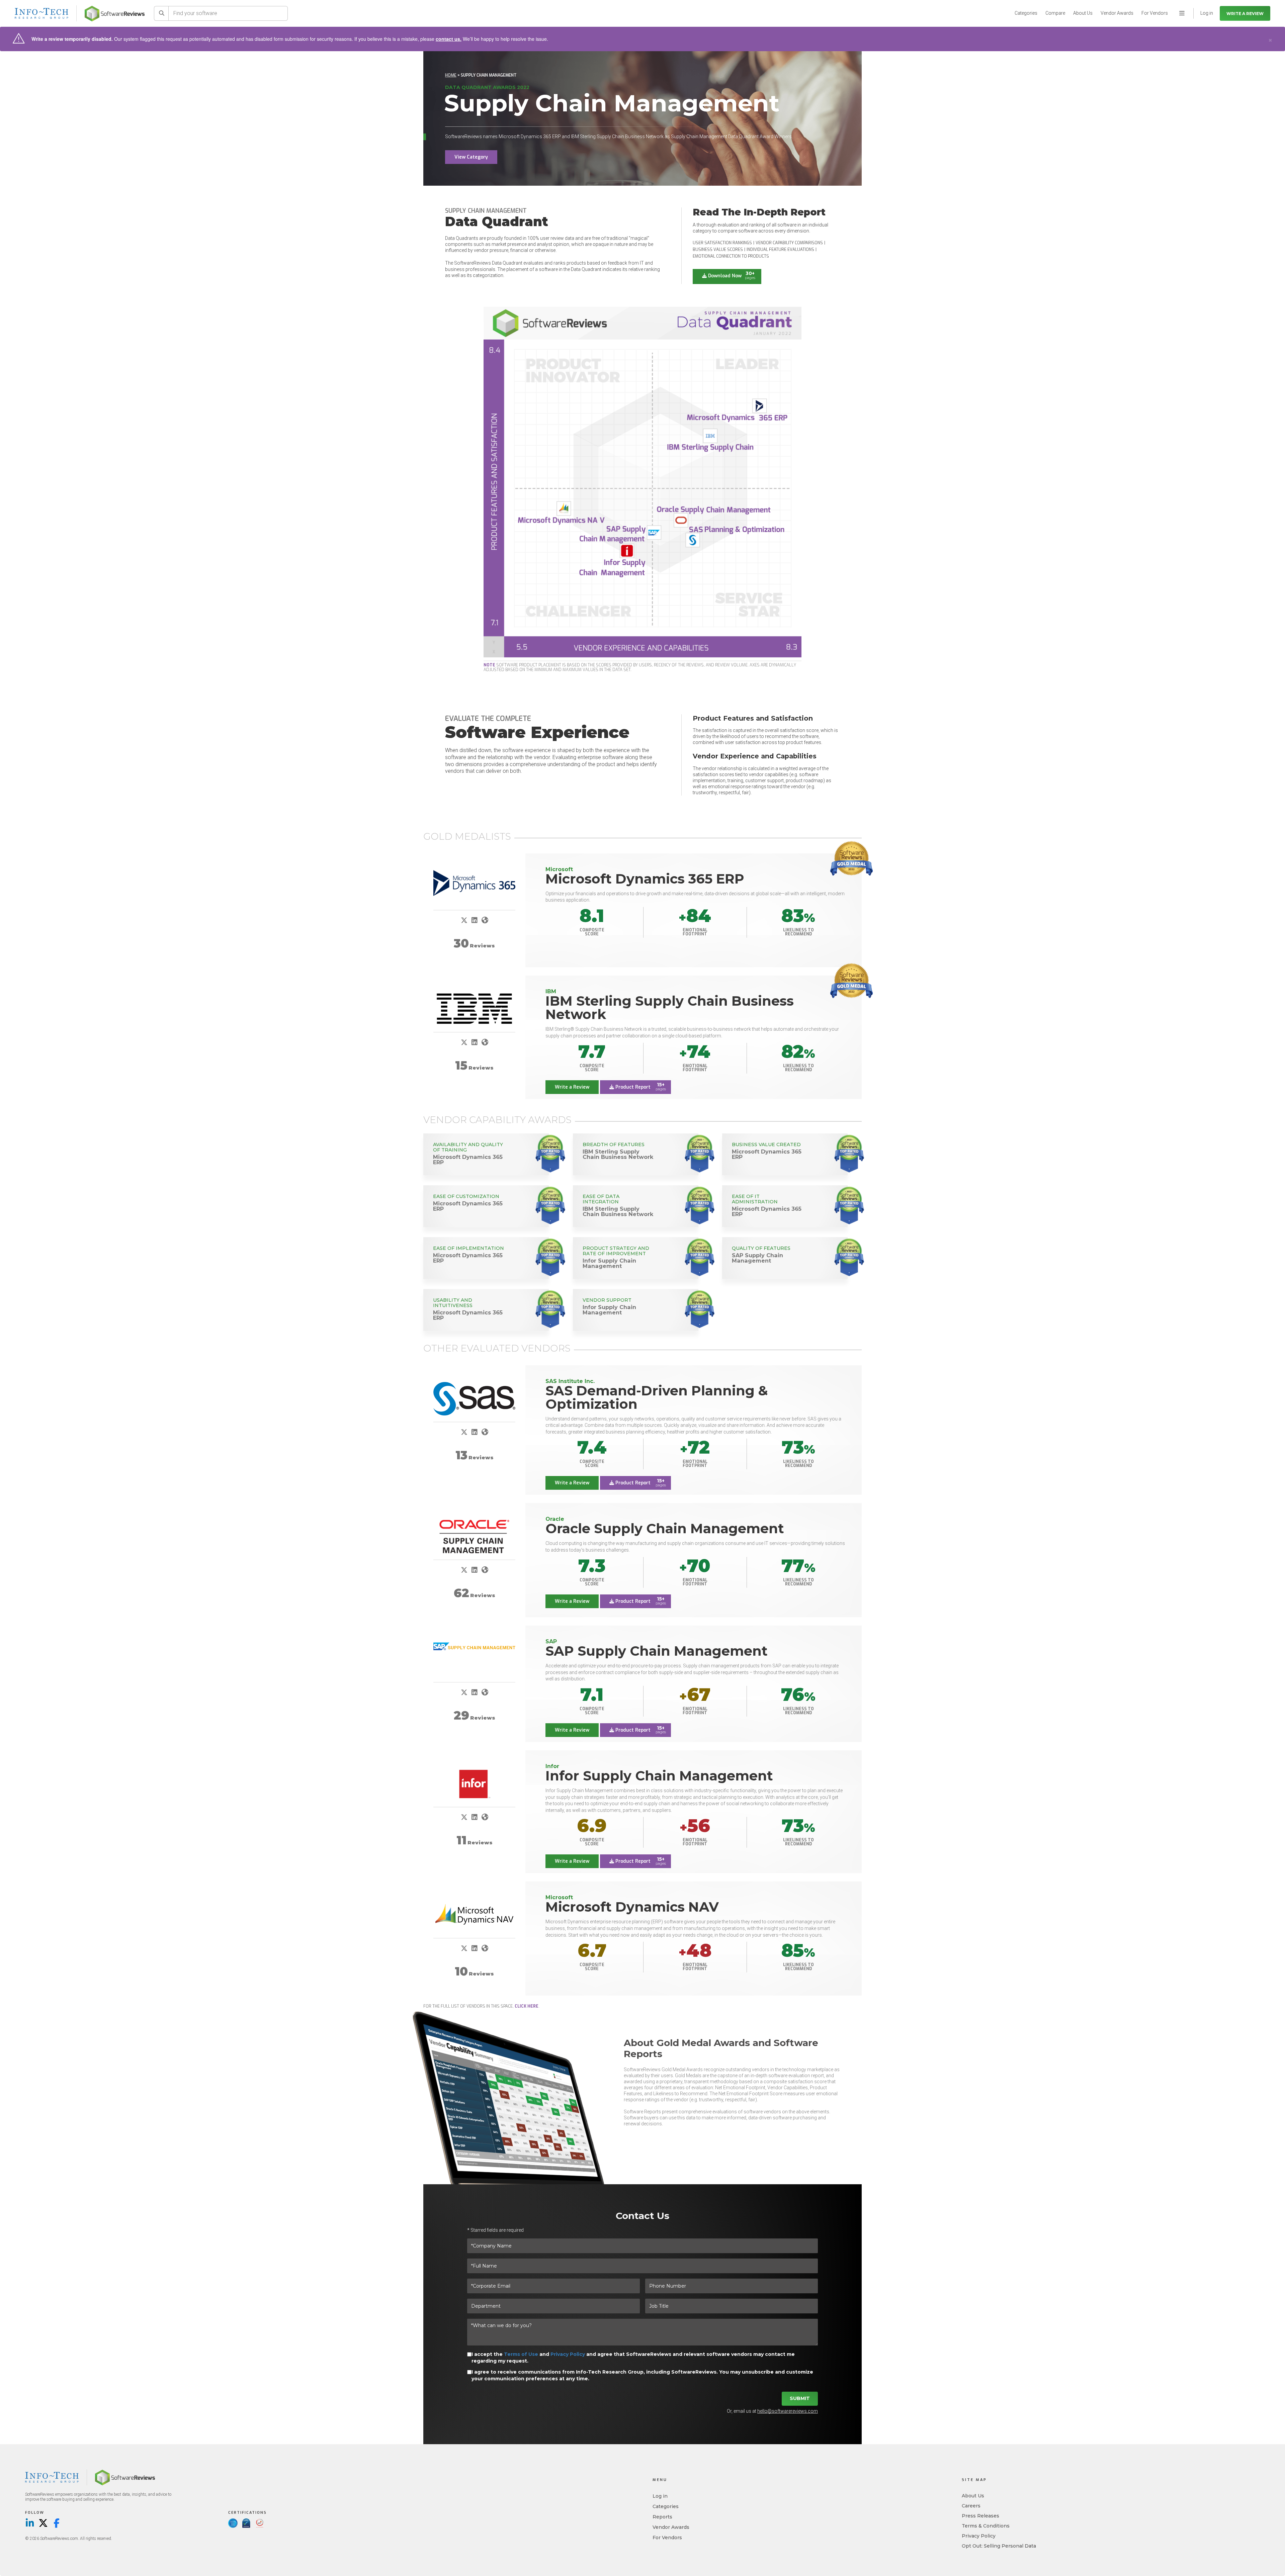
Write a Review (1245, 14)
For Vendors (1155, 13)
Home (451, 75)
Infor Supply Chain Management (659, 1776)
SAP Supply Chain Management (657, 1651)
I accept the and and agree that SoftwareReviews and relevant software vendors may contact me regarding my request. (633, 2358)
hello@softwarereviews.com (788, 2411)
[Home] (115, 14)
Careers (971, 2506)
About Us (1083, 13)
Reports (662, 2517)
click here (527, 2006)
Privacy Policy (568, 2354)
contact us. (449, 39)
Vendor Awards (1117, 13)
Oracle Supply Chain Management (665, 1528)
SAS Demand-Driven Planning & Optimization (657, 1397)
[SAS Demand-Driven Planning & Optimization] (474, 1399)
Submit (800, 2398)
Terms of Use (521, 2354)
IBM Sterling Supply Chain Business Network (670, 1007)
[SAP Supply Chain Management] (474, 1646)
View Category (471, 157)
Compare (1055, 13)
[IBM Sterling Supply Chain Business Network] (474, 1009)
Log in (660, 2496)
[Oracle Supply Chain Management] (474, 1537)
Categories (1026, 13)
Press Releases (980, 2516)
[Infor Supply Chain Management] (474, 1784)
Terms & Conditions (986, 2526)
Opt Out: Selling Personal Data (999, 2546)
